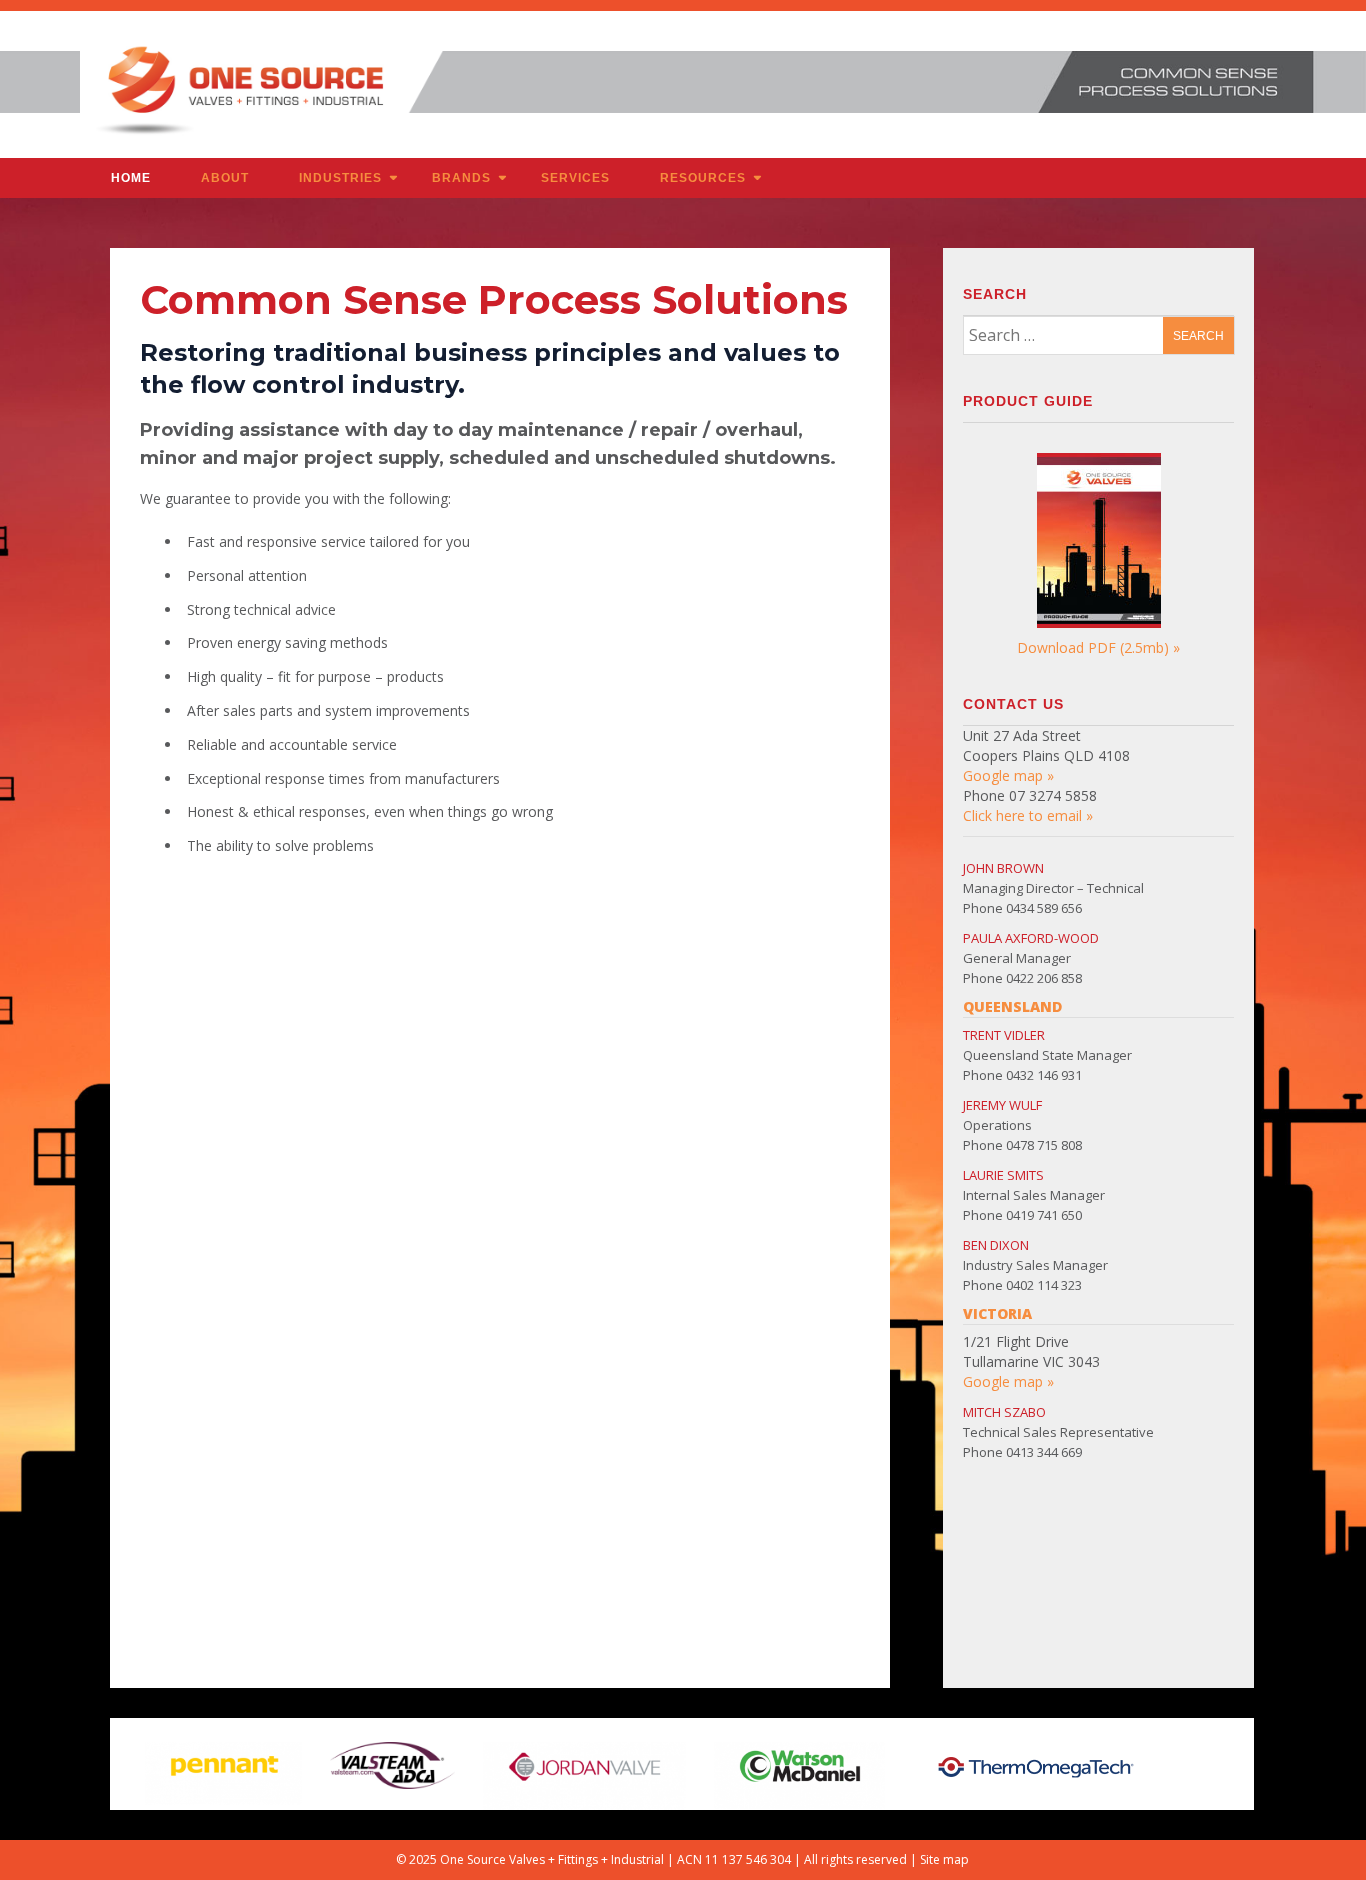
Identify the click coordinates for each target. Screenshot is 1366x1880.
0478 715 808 (1044, 1145)
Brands (461, 178)
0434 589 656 (1044, 908)
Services (575, 178)
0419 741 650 (1044, 1215)
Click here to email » (1028, 815)
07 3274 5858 (1053, 795)
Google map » (1008, 775)
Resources (703, 178)
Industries (340, 178)
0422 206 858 (1044, 978)
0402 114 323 (1044, 1285)
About (225, 178)
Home (131, 178)
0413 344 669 (1044, 1452)
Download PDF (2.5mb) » (1098, 647)
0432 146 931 (1044, 1075)
